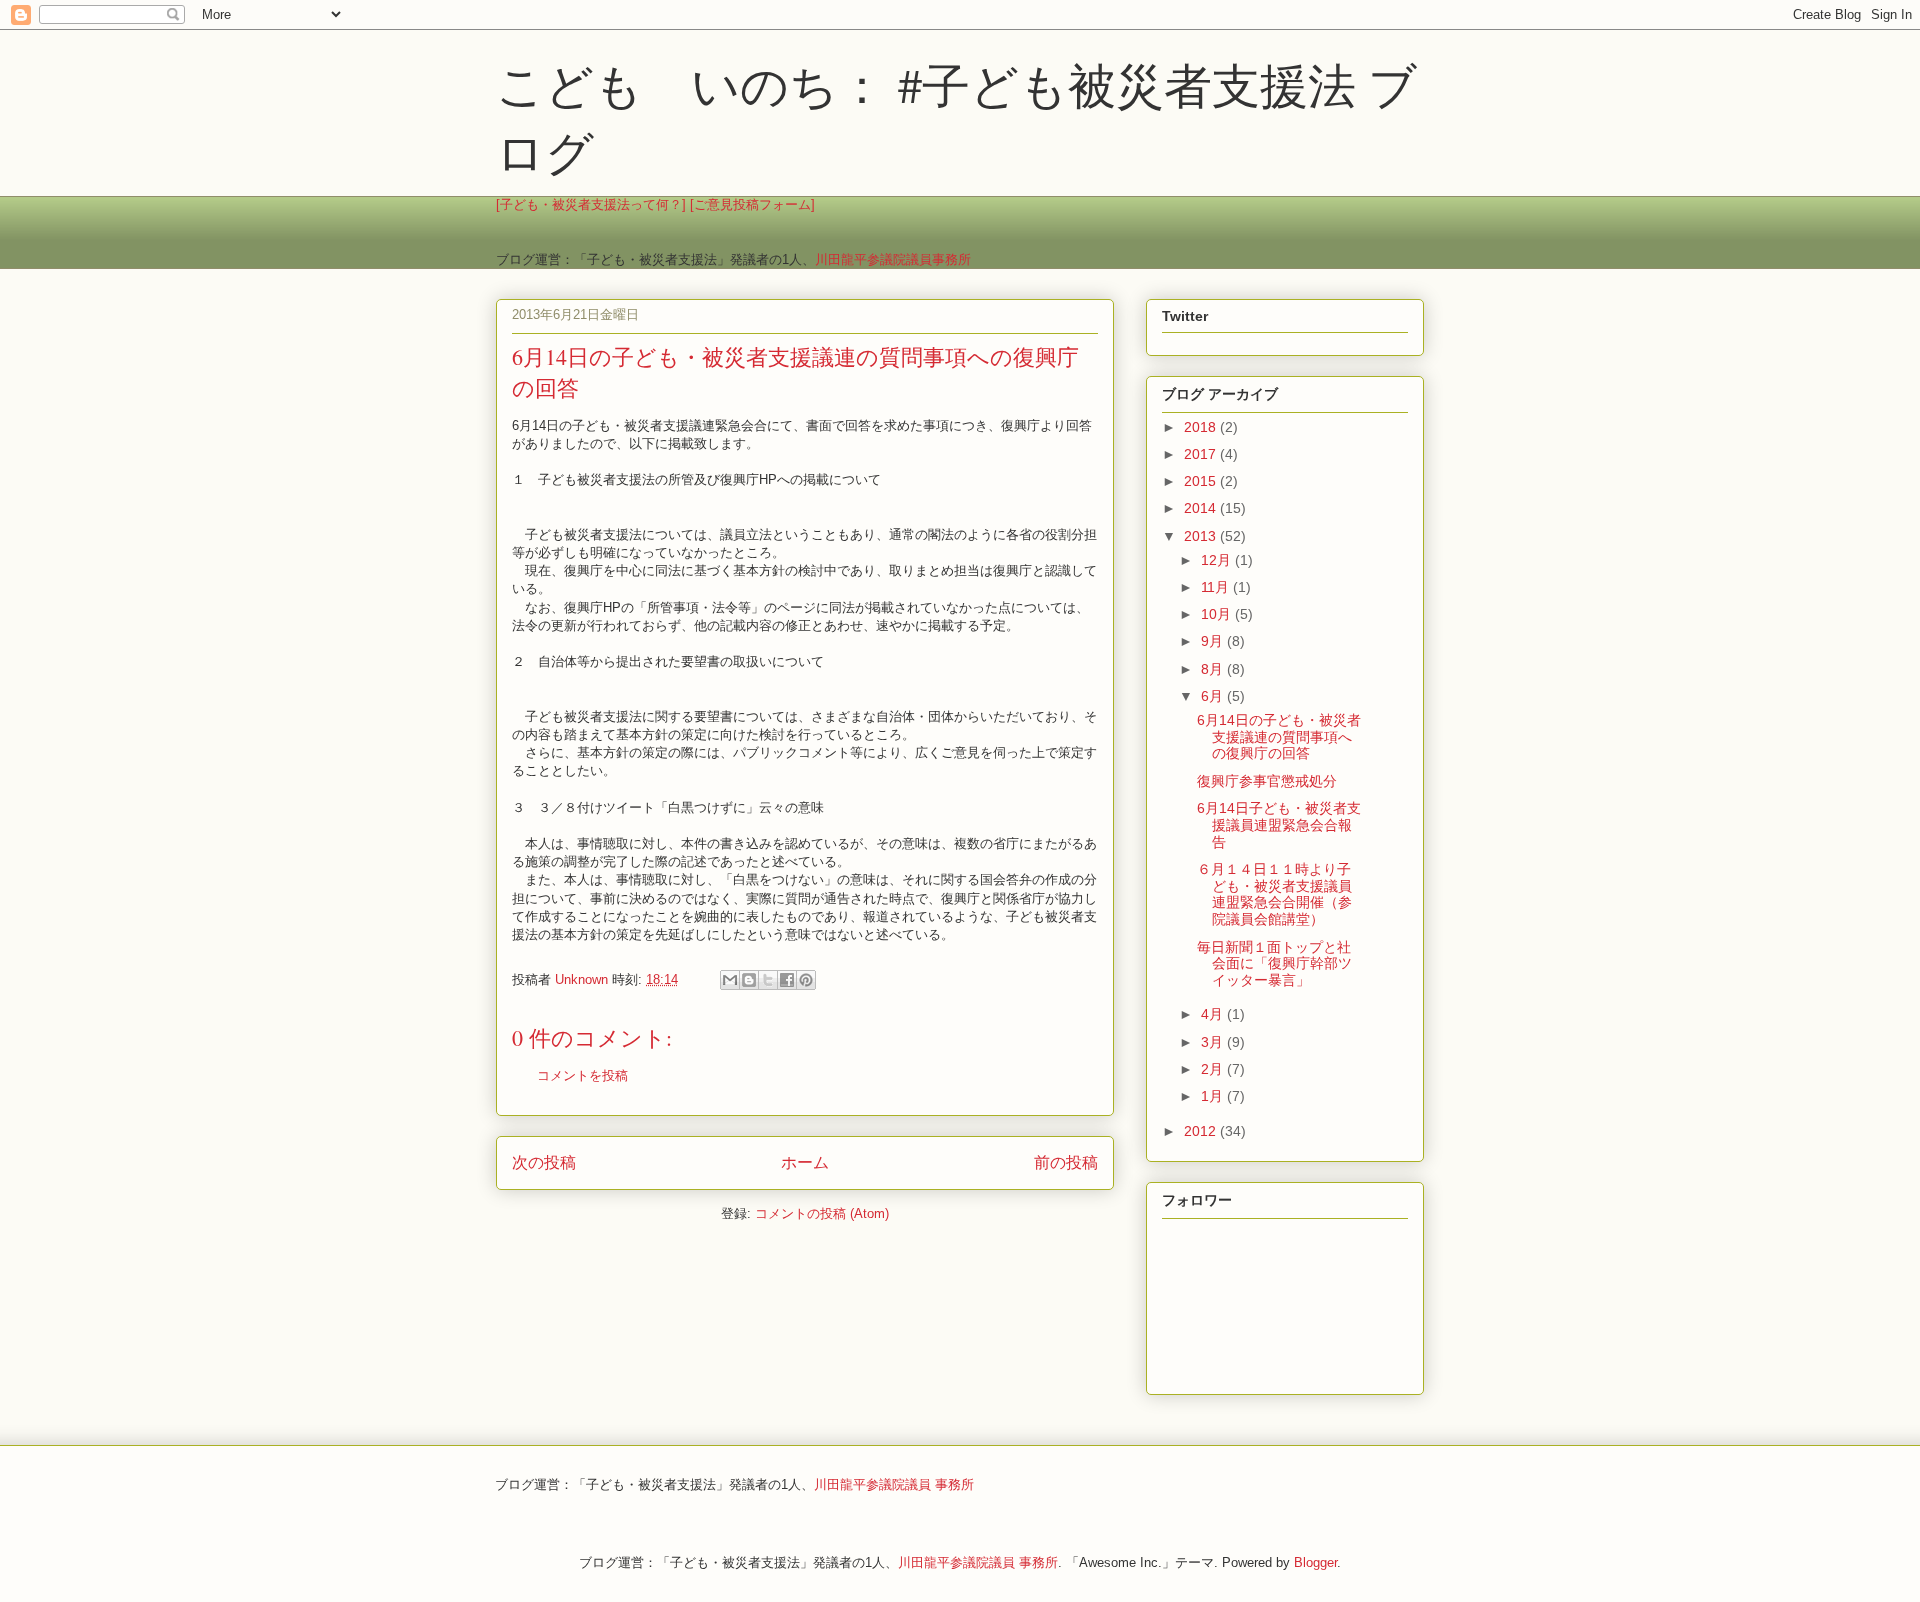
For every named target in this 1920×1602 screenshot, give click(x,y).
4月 (1214, 1014)
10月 (1218, 614)
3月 (1214, 1042)
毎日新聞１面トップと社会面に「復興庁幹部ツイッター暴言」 (1274, 964)
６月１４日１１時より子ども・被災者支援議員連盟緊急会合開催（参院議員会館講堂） (1274, 894)
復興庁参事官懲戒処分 (1267, 781)
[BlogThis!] (749, 980)
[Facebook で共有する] (787, 980)
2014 (1202, 508)
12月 (1218, 560)
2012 (1202, 1131)
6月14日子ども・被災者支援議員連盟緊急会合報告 (1279, 825)
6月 (1214, 696)
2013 (1202, 536)
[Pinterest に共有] (806, 980)
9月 (1214, 641)
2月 (1214, 1069)
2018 (1202, 427)
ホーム (805, 1162)
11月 (1217, 587)
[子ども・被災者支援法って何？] (591, 204)
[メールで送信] (730, 980)
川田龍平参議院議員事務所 (893, 259)
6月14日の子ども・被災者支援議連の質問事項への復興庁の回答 (1279, 737)
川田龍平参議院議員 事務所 (894, 1484)
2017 (1202, 454)
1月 (1214, 1096)
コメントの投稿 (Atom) (822, 1213)
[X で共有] (768, 980)
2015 (1202, 481)
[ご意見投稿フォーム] (752, 204)
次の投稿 (544, 1162)
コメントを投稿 (582, 1075)
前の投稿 (1066, 1162)
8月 (1214, 669)
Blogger (1315, 1562)
